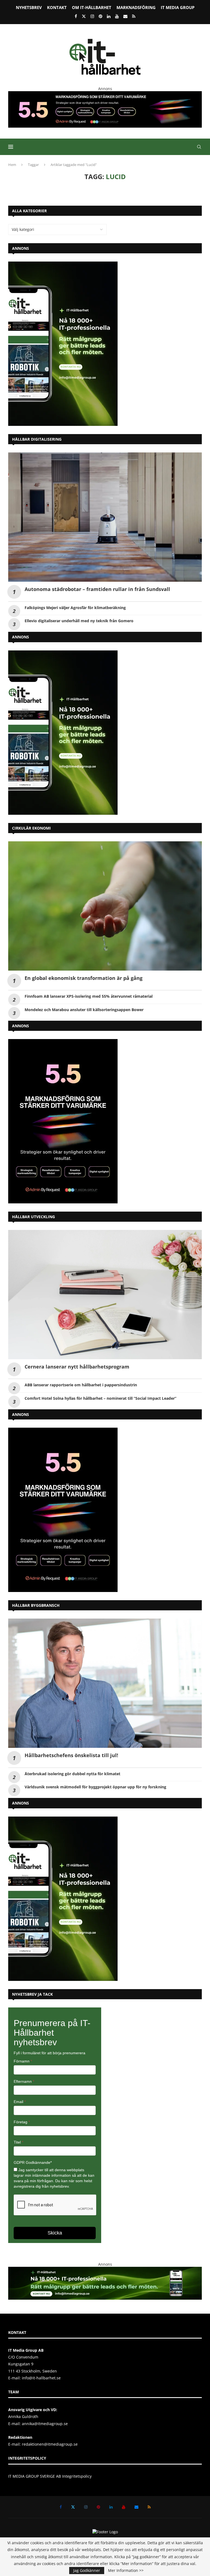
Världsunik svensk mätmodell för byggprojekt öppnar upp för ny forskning (95, 1787)
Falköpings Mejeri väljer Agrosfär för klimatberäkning (75, 608)
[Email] (125, 16)
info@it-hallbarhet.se (41, 2378)
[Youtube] (117, 16)
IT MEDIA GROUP (178, 7)
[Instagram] (92, 16)
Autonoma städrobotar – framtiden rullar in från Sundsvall (97, 589)
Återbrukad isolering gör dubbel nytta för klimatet (72, 1774)
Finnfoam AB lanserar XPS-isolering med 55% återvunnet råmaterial (89, 996)
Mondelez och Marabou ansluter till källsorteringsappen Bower (84, 1010)
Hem (12, 165)
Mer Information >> (126, 2571)
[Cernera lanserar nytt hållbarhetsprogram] (105, 1295)
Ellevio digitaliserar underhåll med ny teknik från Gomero (79, 621)
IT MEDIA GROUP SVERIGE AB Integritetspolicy (50, 2476)
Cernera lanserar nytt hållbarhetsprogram (77, 1367)
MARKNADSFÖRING (136, 7)
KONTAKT (57, 7)
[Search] (199, 147)
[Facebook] (76, 16)
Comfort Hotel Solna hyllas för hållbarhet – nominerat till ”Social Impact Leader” (100, 1398)
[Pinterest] (100, 16)
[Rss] (134, 16)
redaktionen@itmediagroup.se (50, 2444)
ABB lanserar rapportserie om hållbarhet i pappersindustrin (81, 1385)
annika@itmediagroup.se (45, 2424)
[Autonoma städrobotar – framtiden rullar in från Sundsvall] (105, 517)
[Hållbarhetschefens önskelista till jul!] (105, 1683)
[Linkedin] (109, 16)
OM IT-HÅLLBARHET (92, 7)
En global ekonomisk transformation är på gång (84, 978)
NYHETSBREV (29, 7)
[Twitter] (84, 16)
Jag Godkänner (87, 2570)
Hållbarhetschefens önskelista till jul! (71, 1755)
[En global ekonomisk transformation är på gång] (105, 906)
